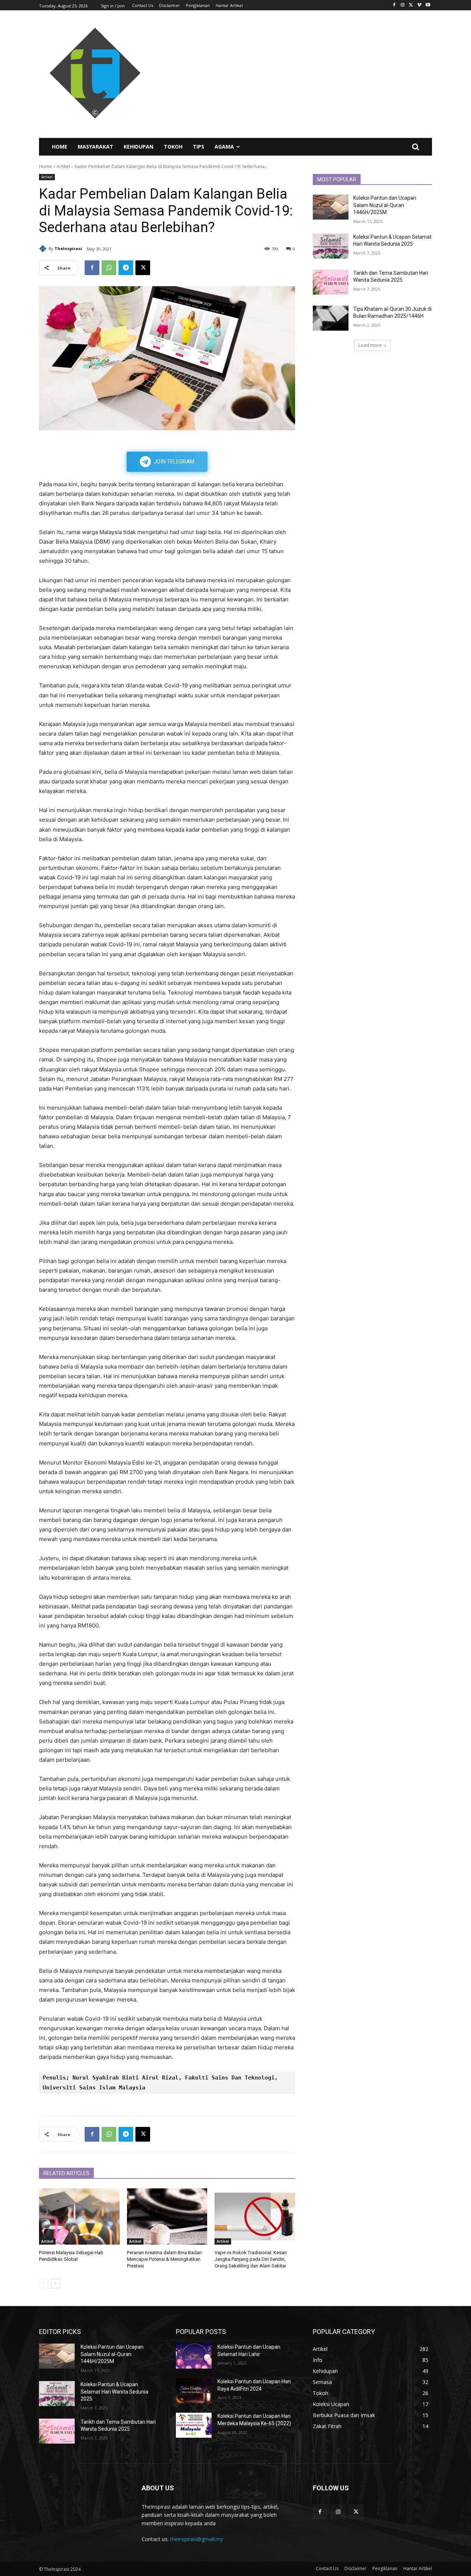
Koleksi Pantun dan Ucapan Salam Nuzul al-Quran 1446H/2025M (385, 205)
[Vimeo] (419, 5)
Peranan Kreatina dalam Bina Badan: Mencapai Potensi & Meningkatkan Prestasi (165, 2259)
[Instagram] (403, 5)
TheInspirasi (68, 248)
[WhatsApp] (109, 268)
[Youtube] (428, 5)
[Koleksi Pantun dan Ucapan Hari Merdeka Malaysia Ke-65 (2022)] (194, 2425)
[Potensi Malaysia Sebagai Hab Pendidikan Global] (79, 2216)
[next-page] (55, 2284)
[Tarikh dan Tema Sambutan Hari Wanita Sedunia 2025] (331, 282)
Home (45, 166)
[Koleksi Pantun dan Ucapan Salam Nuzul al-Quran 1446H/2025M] (331, 207)
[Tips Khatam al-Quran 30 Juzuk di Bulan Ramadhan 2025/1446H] (331, 318)
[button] (415, 147)
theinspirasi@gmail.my (196, 2539)
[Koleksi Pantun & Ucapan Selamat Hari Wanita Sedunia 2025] (331, 246)
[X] (411, 5)
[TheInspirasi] (44, 249)
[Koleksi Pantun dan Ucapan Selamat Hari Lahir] (194, 2356)
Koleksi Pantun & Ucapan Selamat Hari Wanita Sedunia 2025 (114, 2392)
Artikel (63, 166)
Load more (370, 345)
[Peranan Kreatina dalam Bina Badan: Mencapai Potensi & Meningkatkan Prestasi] (167, 2216)
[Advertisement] (302, 74)
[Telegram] (126, 268)
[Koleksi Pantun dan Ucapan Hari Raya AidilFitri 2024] (194, 2391)
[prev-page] (44, 2284)
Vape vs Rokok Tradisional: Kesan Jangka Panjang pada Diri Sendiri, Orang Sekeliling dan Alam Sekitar (251, 2259)
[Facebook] (394, 5)
